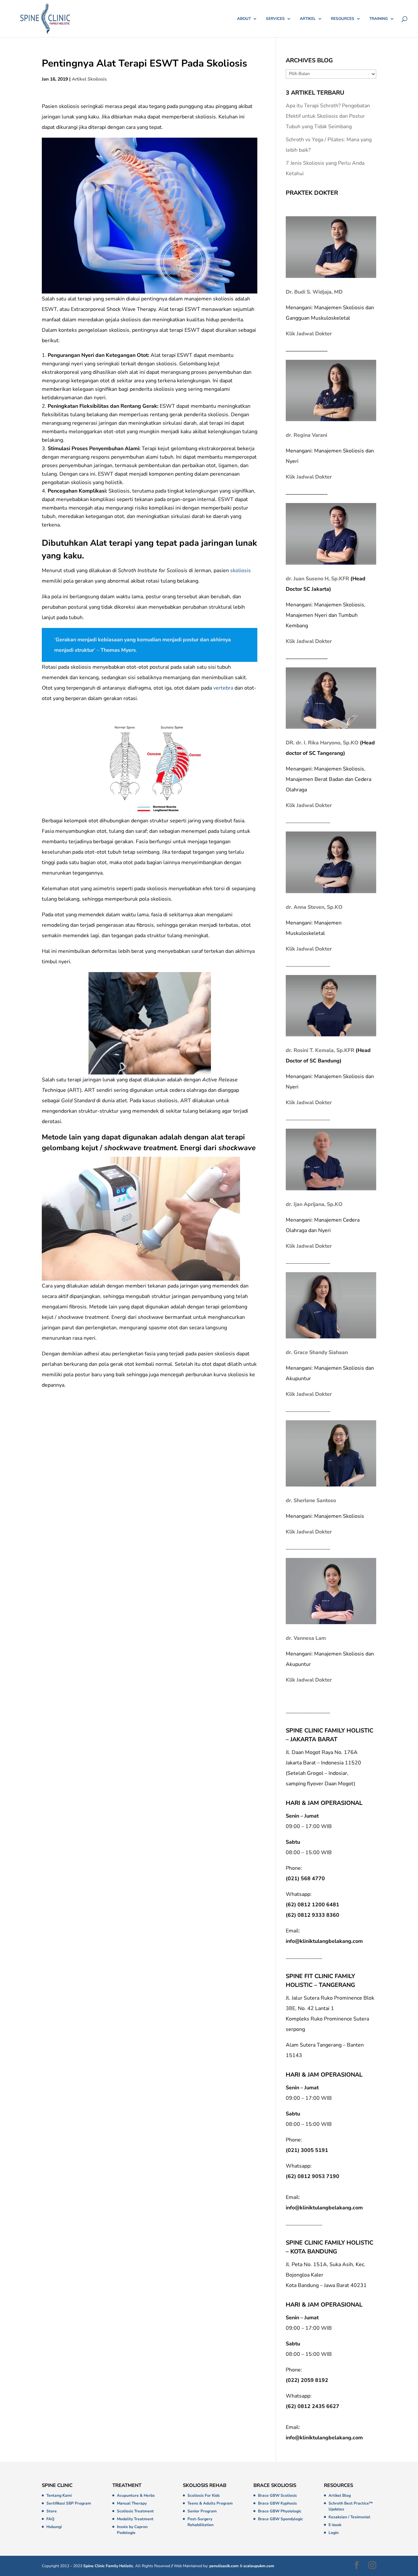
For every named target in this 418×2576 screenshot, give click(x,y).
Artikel (308, 19)
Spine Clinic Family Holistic (108, 2566)
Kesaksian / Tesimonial (349, 2517)
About (244, 19)
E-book (335, 2525)
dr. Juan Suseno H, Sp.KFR (317, 579)
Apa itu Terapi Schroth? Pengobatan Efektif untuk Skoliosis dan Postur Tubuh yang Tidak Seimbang (328, 116)
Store (52, 2511)
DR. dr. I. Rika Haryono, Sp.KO (322, 743)
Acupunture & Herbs (136, 2495)
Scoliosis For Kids (204, 2495)
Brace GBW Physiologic (280, 2511)
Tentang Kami (59, 2495)
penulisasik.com (224, 2566)
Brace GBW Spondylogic (281, 2519)
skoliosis (241, 571)
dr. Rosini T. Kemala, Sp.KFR (320, 1050)
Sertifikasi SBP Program (69, 2503)
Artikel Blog (340, 2495)
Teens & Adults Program (210, 2503)
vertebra (223, 688)
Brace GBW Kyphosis (277, 2503)
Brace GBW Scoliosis (277, 2495)
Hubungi (54, 2527)
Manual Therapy (132, 2503)
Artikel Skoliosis (89, 79)
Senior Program (202, 2511)
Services (275, 19)
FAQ (50, 2519)
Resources (343, 19)
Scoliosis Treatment (135, 2511)
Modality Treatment (135, 2519)
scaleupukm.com (259, 2566)
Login (334, 2533)
